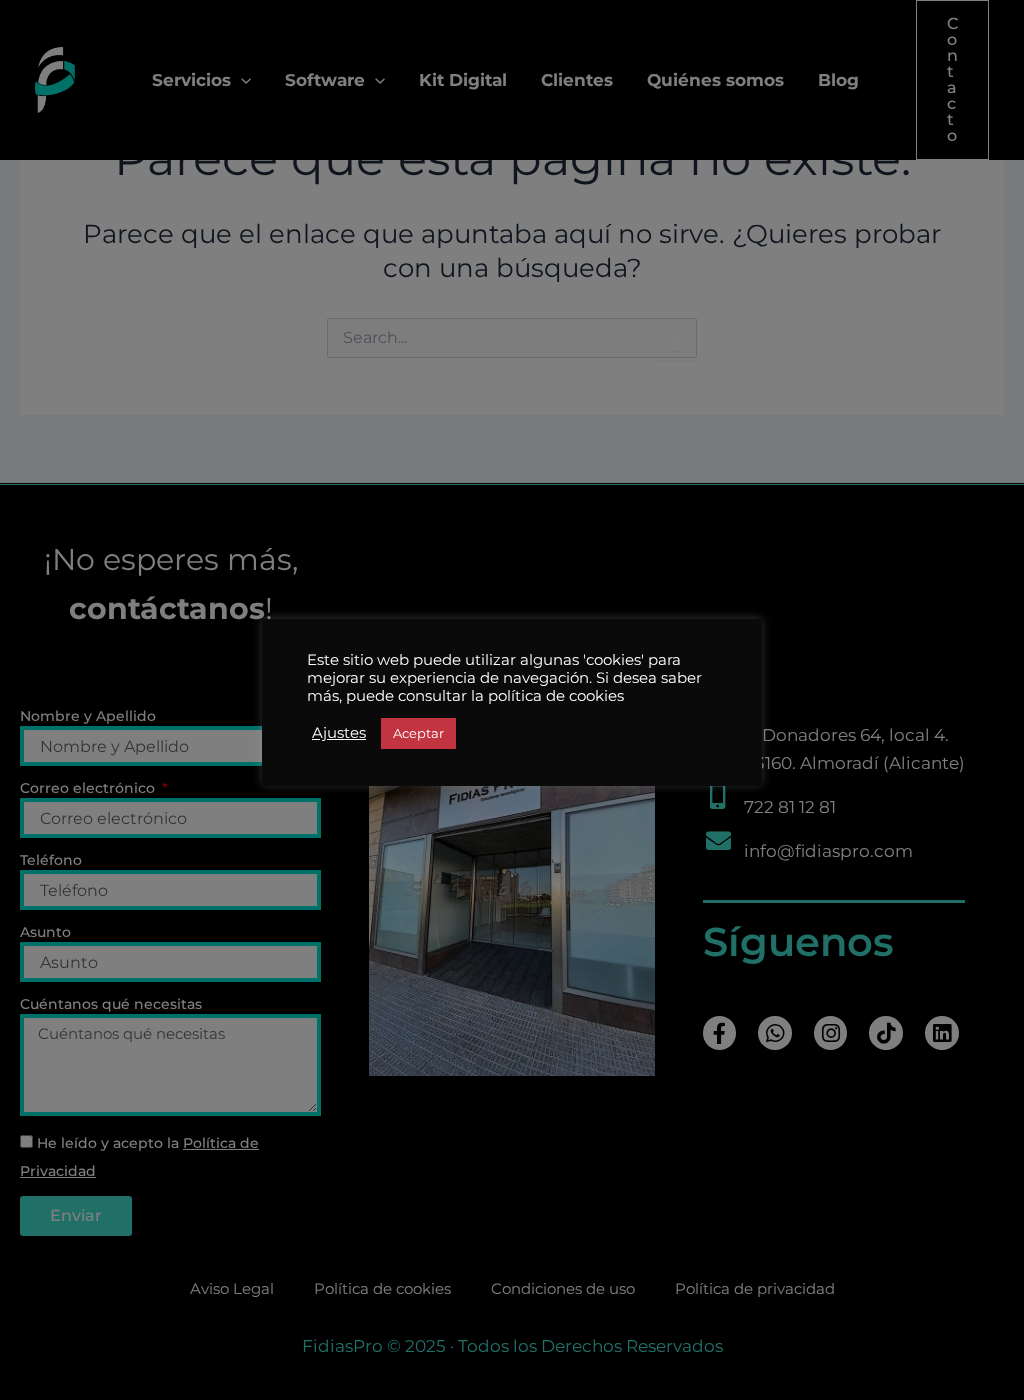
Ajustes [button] (339, 733)
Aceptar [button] (418, 733)
